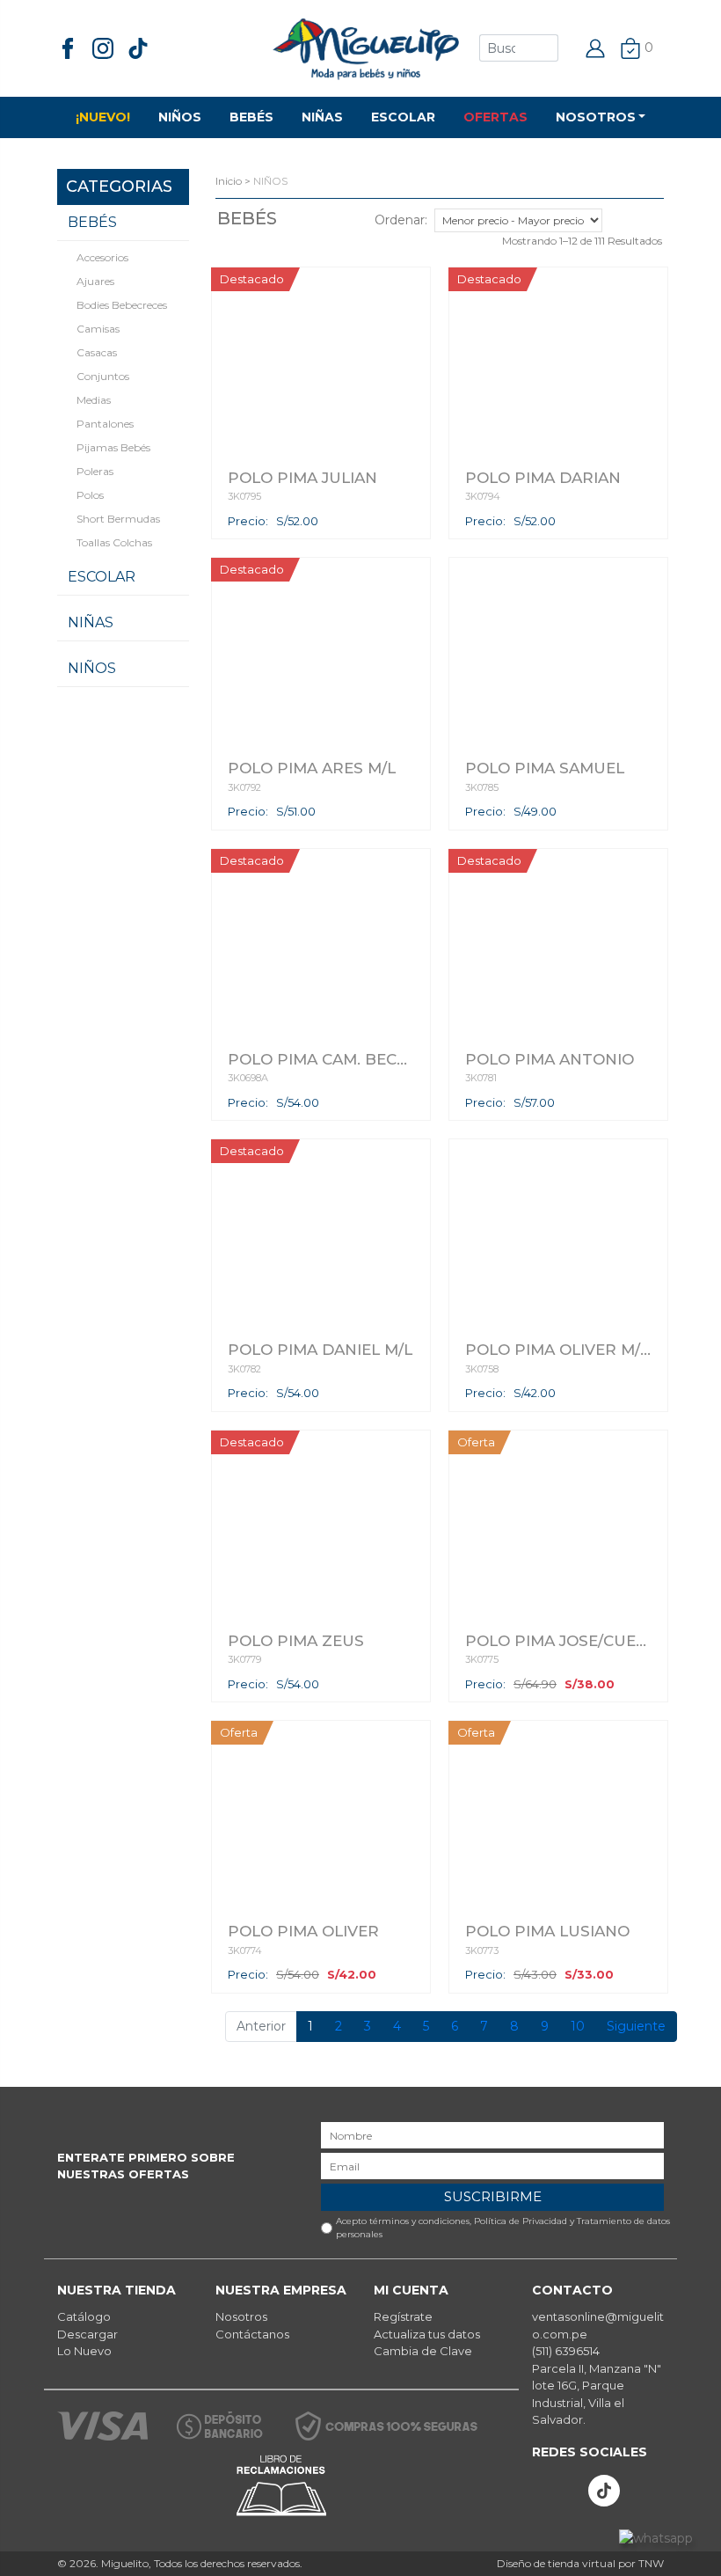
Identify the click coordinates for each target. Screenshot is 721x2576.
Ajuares (95, 281)
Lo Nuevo (84, 2351)
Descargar (87, 2334)
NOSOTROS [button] (596, 117)
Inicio (229, 181)
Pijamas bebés (113, 447)
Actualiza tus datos (427, 2334)
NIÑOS (180, 117)
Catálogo (84, 2316)
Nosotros (241, 2316)
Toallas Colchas (114, 542)
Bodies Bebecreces (122, 305)
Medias (94, 400)
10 (578, 2026)
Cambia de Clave (423, 2351)
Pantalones (105, 424)
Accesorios (102, 257)
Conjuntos (103, 376)
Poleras (95, 471)
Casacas (97, 352)
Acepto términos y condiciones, (503, 2228)
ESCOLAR (403, 117)
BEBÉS (251, 117)
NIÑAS (322, 117)
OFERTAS (495, 117)
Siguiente (636, 2026)
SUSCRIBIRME (493, 2196)
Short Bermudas (118, 519)
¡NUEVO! (103, 117)
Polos (90, 495)
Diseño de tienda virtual (556, 2563)
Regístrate (403, 2316)
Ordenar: (401, 220)
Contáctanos (252, 2334)
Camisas (98, 329)
